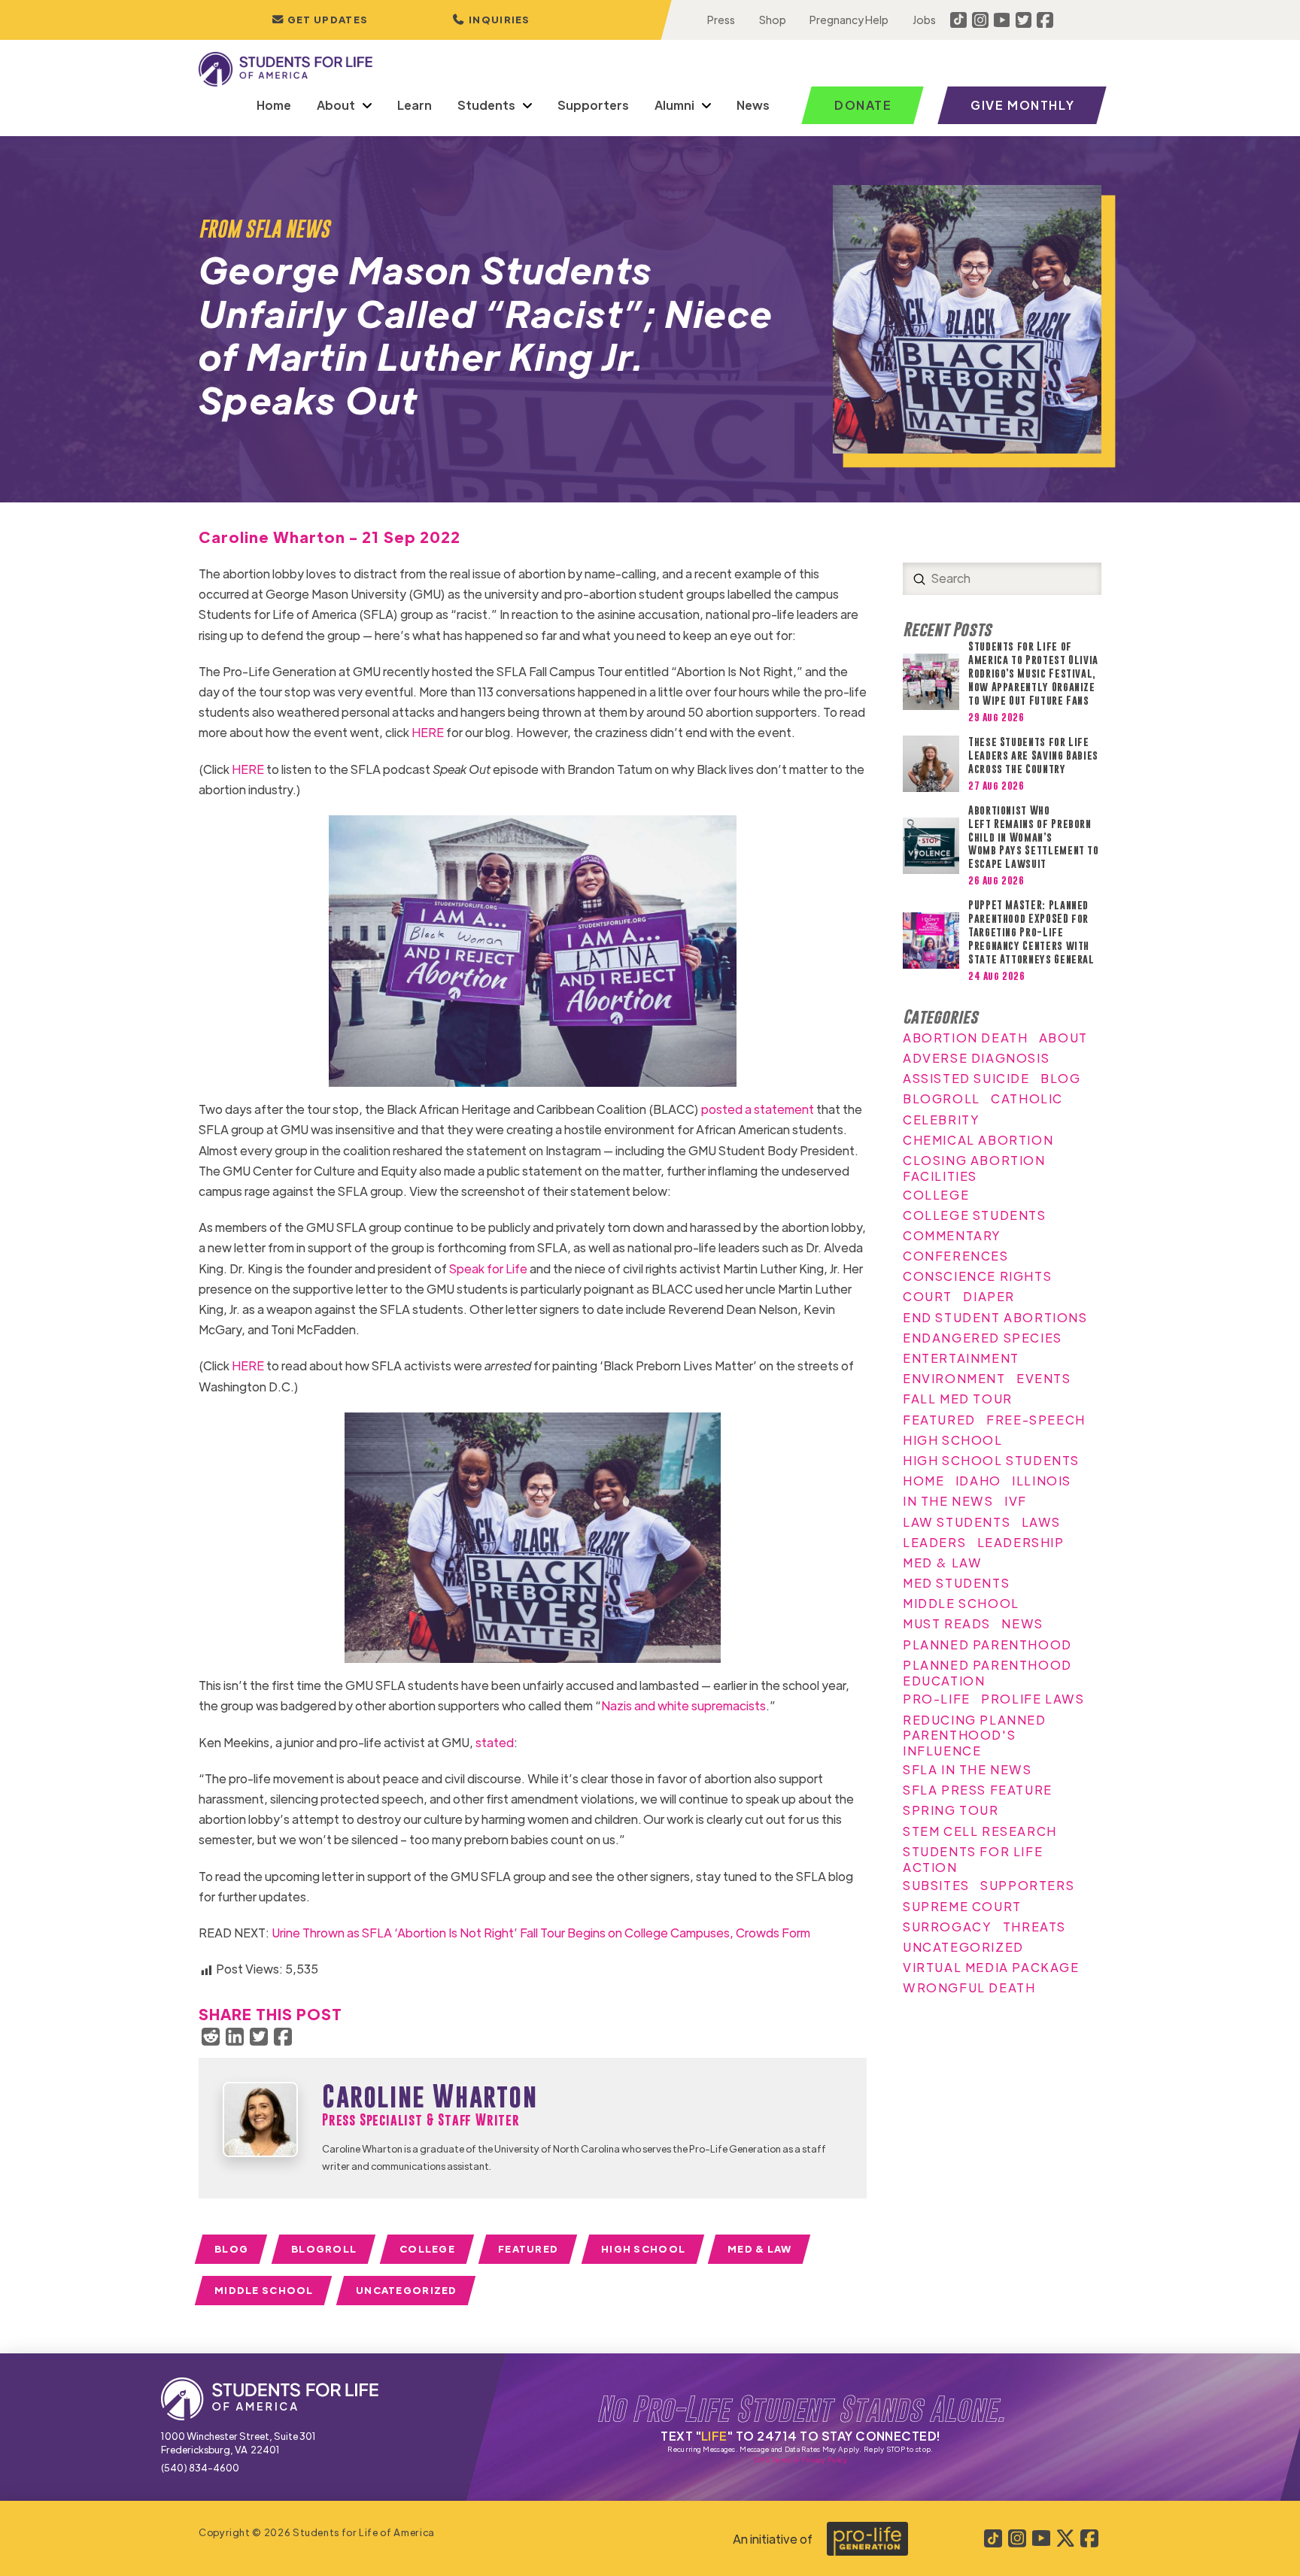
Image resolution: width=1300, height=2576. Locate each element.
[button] (491, 20)
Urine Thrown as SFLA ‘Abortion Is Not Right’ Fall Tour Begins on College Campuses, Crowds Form (541, 1933)
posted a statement (758, 1109)
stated (495, 1742)
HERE (428, 732)
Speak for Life (488, 1268)
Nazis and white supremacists (683, 1705)
